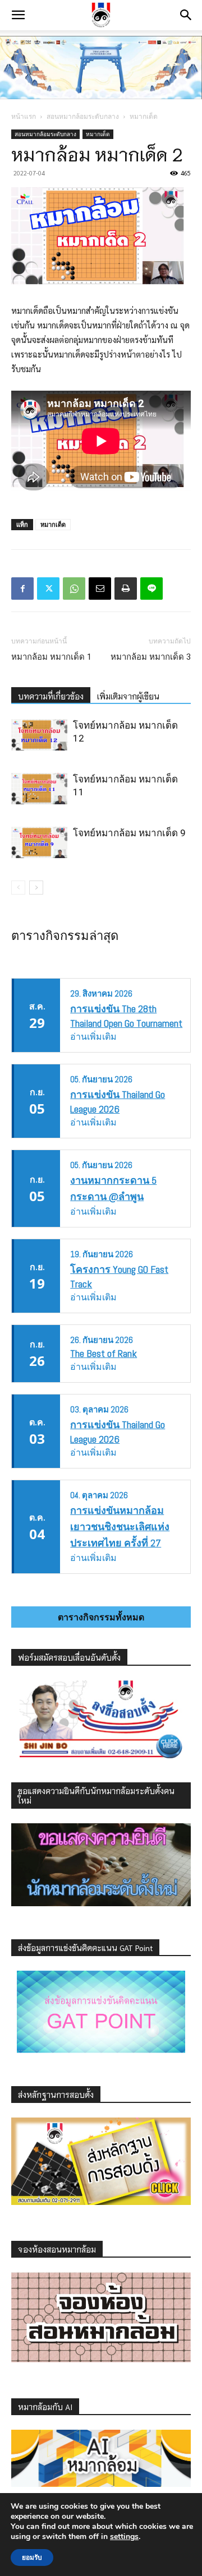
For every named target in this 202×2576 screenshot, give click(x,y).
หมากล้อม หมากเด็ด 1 (51, 657)
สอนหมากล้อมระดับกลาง (83, 116)
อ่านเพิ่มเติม (93, 1037)
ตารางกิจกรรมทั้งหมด (101, 1617)
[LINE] (151, 589)
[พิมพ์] (126, 589)
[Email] (100, 589)
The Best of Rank (104, 1353)
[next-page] (36, 888)
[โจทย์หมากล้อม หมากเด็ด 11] (39, 789)
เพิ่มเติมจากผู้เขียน (128, 696)
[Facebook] (22, 589)
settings (124, 2537)
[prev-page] (18, 888)
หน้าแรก (24, 116)
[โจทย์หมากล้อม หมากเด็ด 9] (39, 842)
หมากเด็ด (144, 116)
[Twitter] (48, 589)
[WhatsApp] (74, 589)
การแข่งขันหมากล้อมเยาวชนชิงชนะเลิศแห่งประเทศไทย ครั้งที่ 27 (120, 1526)
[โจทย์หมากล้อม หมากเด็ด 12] (39, 735)
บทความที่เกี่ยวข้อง (51, 696)
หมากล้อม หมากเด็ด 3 (151, 657)
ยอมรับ (32, 2558)
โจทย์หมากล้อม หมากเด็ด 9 (129, 833)
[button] (18, 15)
